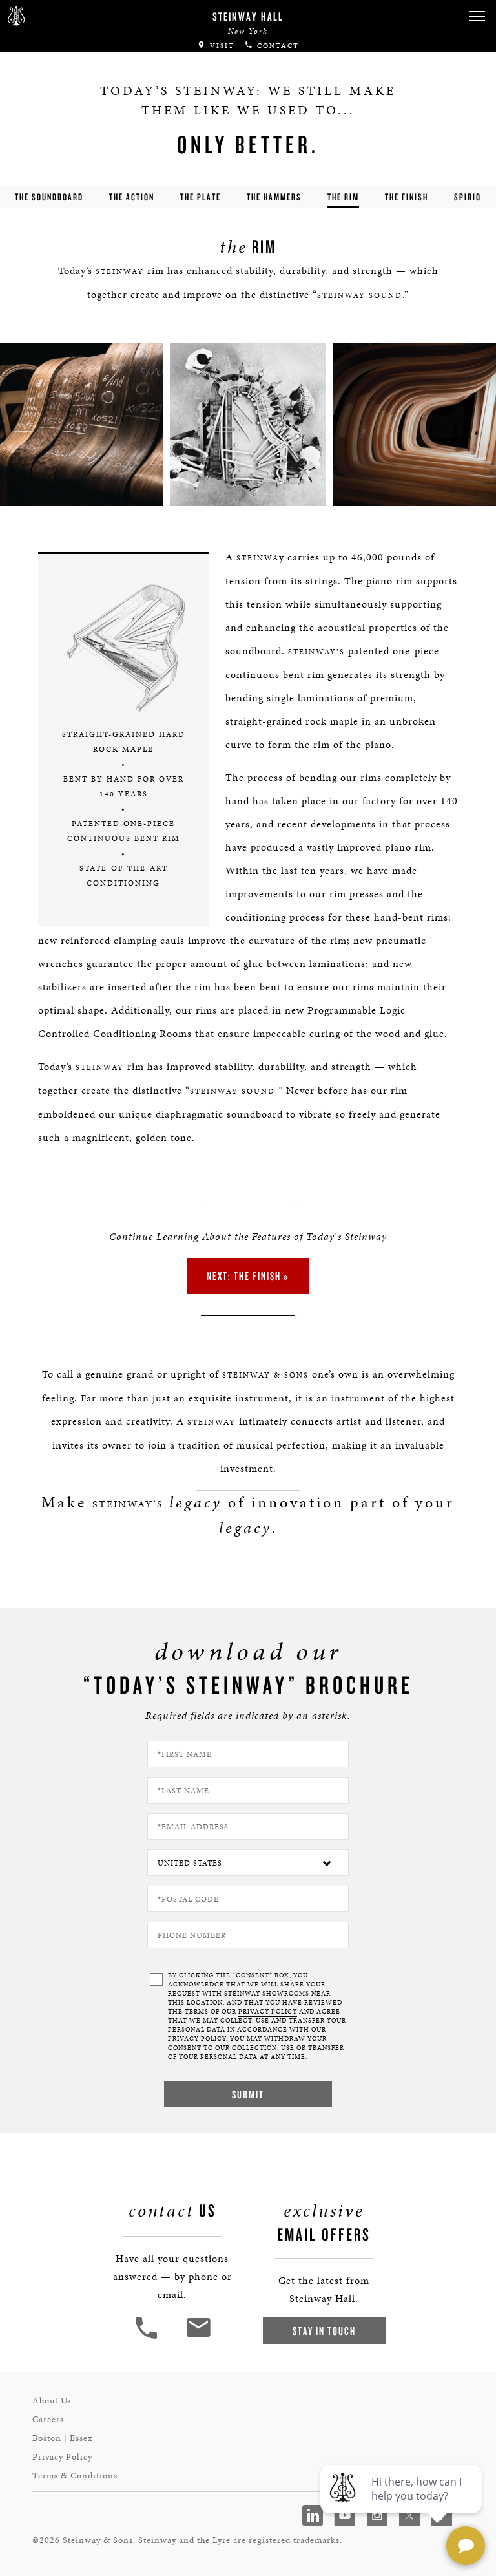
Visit (221, 46)
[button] (477, 16)
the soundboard (49, 197)
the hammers (274, 197)
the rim (343, 197)
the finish (407, 197)
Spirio (468, 197)
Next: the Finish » (248, 1276)
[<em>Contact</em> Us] (198, 2337)
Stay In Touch (324, 2331)
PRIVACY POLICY (268, 2012)
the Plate (201, 197)
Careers (48, 2419)
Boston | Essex (63, 2438)
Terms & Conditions (75, 2475)
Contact (276, 46)
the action (132, 197)
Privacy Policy (62, 2457)
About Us (52, 2400)
